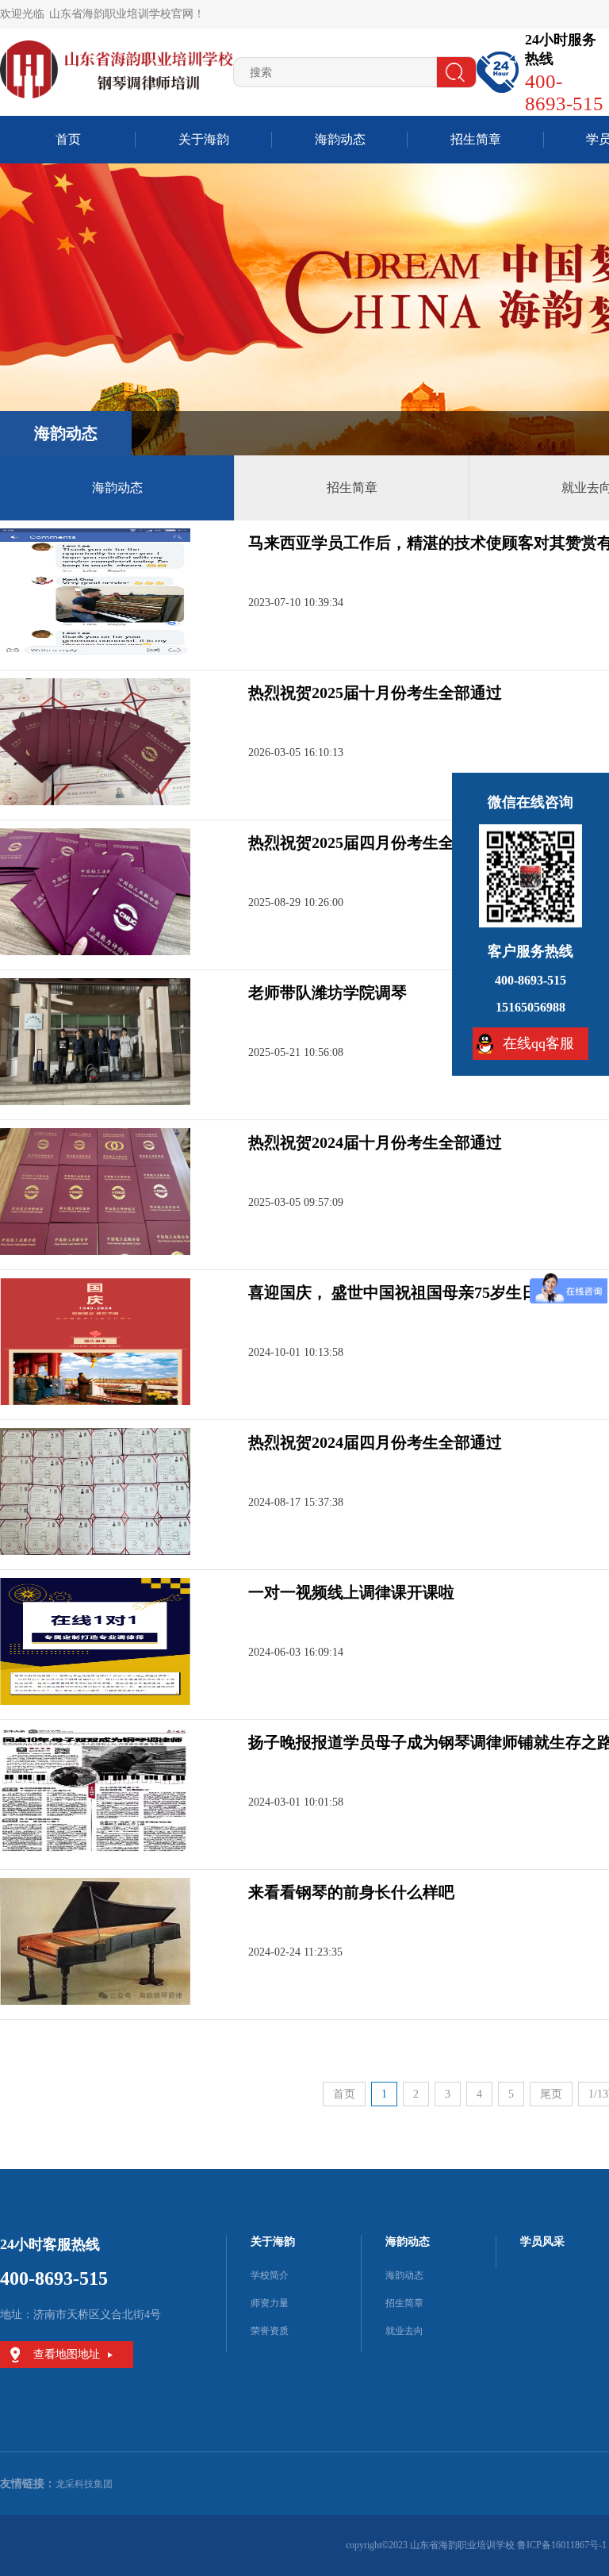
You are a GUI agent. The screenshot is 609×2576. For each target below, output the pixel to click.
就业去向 (404, 2331)
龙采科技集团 (84, 2484)
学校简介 (270, 2275)
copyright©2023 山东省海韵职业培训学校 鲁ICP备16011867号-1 (476, 2545)
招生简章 (476, 139)
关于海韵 (204, 139)
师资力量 (270, 2303)
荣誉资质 (270, 2331)
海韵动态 (340, 139)
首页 (68, 139)
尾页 (551, 2094)
